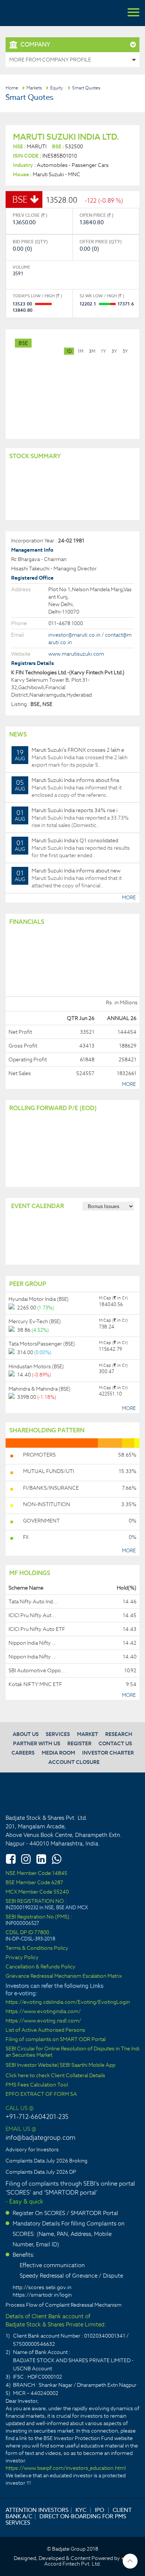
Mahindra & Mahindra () (40, 1389)
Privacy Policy (22, 1957)
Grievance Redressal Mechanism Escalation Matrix (64, 1976)
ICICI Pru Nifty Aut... (32, 1615)
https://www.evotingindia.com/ (43, 2011)
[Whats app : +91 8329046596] (57, 1859)
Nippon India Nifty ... (33, 1643)
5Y (125, 351)
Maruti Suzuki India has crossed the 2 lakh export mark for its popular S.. (71, 757)
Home (12, 88)
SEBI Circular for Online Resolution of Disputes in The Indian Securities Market (72, 2052)
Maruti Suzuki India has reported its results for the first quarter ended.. (72, 848)
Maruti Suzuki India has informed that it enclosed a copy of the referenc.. (68, 788)
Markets (34, 88)
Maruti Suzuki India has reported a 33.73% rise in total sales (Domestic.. (72, 818)
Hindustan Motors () (36, 1366)
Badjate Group (41, 13)
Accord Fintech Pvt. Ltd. (73, 2564)
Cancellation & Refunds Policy (41, 1967)
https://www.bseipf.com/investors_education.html (66, 2468)
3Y (114, 351)
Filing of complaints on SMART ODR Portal (56, 2039)
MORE (129, 898)
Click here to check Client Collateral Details (55, 2076)
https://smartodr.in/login (42, 2295)
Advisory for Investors (32, 2149)
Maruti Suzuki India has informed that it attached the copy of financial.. (68, 878)
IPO (99, 2510)
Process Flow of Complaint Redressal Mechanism (64, 2305)
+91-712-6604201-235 (37, 2117)
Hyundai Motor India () (39, 1299)
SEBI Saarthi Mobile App (88, 2065)
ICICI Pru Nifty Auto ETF (37, 1629)
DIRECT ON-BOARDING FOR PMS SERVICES (66, 2519)
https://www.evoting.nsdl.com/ (43, 2021)
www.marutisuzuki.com (76, 654)
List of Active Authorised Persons (45, 2030)
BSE (23, 343)
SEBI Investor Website (31, 2065)
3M (92, 351)
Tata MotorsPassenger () (42, 1344)
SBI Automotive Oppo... (37, 1670)
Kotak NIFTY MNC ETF (35, 1684)
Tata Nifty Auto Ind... (33, 1601)
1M (80, 351)
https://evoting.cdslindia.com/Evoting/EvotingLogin (68, 2002)
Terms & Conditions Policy (37, 1948)
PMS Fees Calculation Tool (37, 2085)
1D (69, 351)
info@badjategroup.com (41, 2138)
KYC (81, 2510)
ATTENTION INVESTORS (37, 2510)
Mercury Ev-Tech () (35, 1321)
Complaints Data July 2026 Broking (46, 2161)
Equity (57, 88)
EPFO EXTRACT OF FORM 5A (41, 2094)
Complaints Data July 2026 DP (41, 2172)
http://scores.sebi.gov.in (42, 2287)
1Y (103, 351)
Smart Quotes (86, 88)
